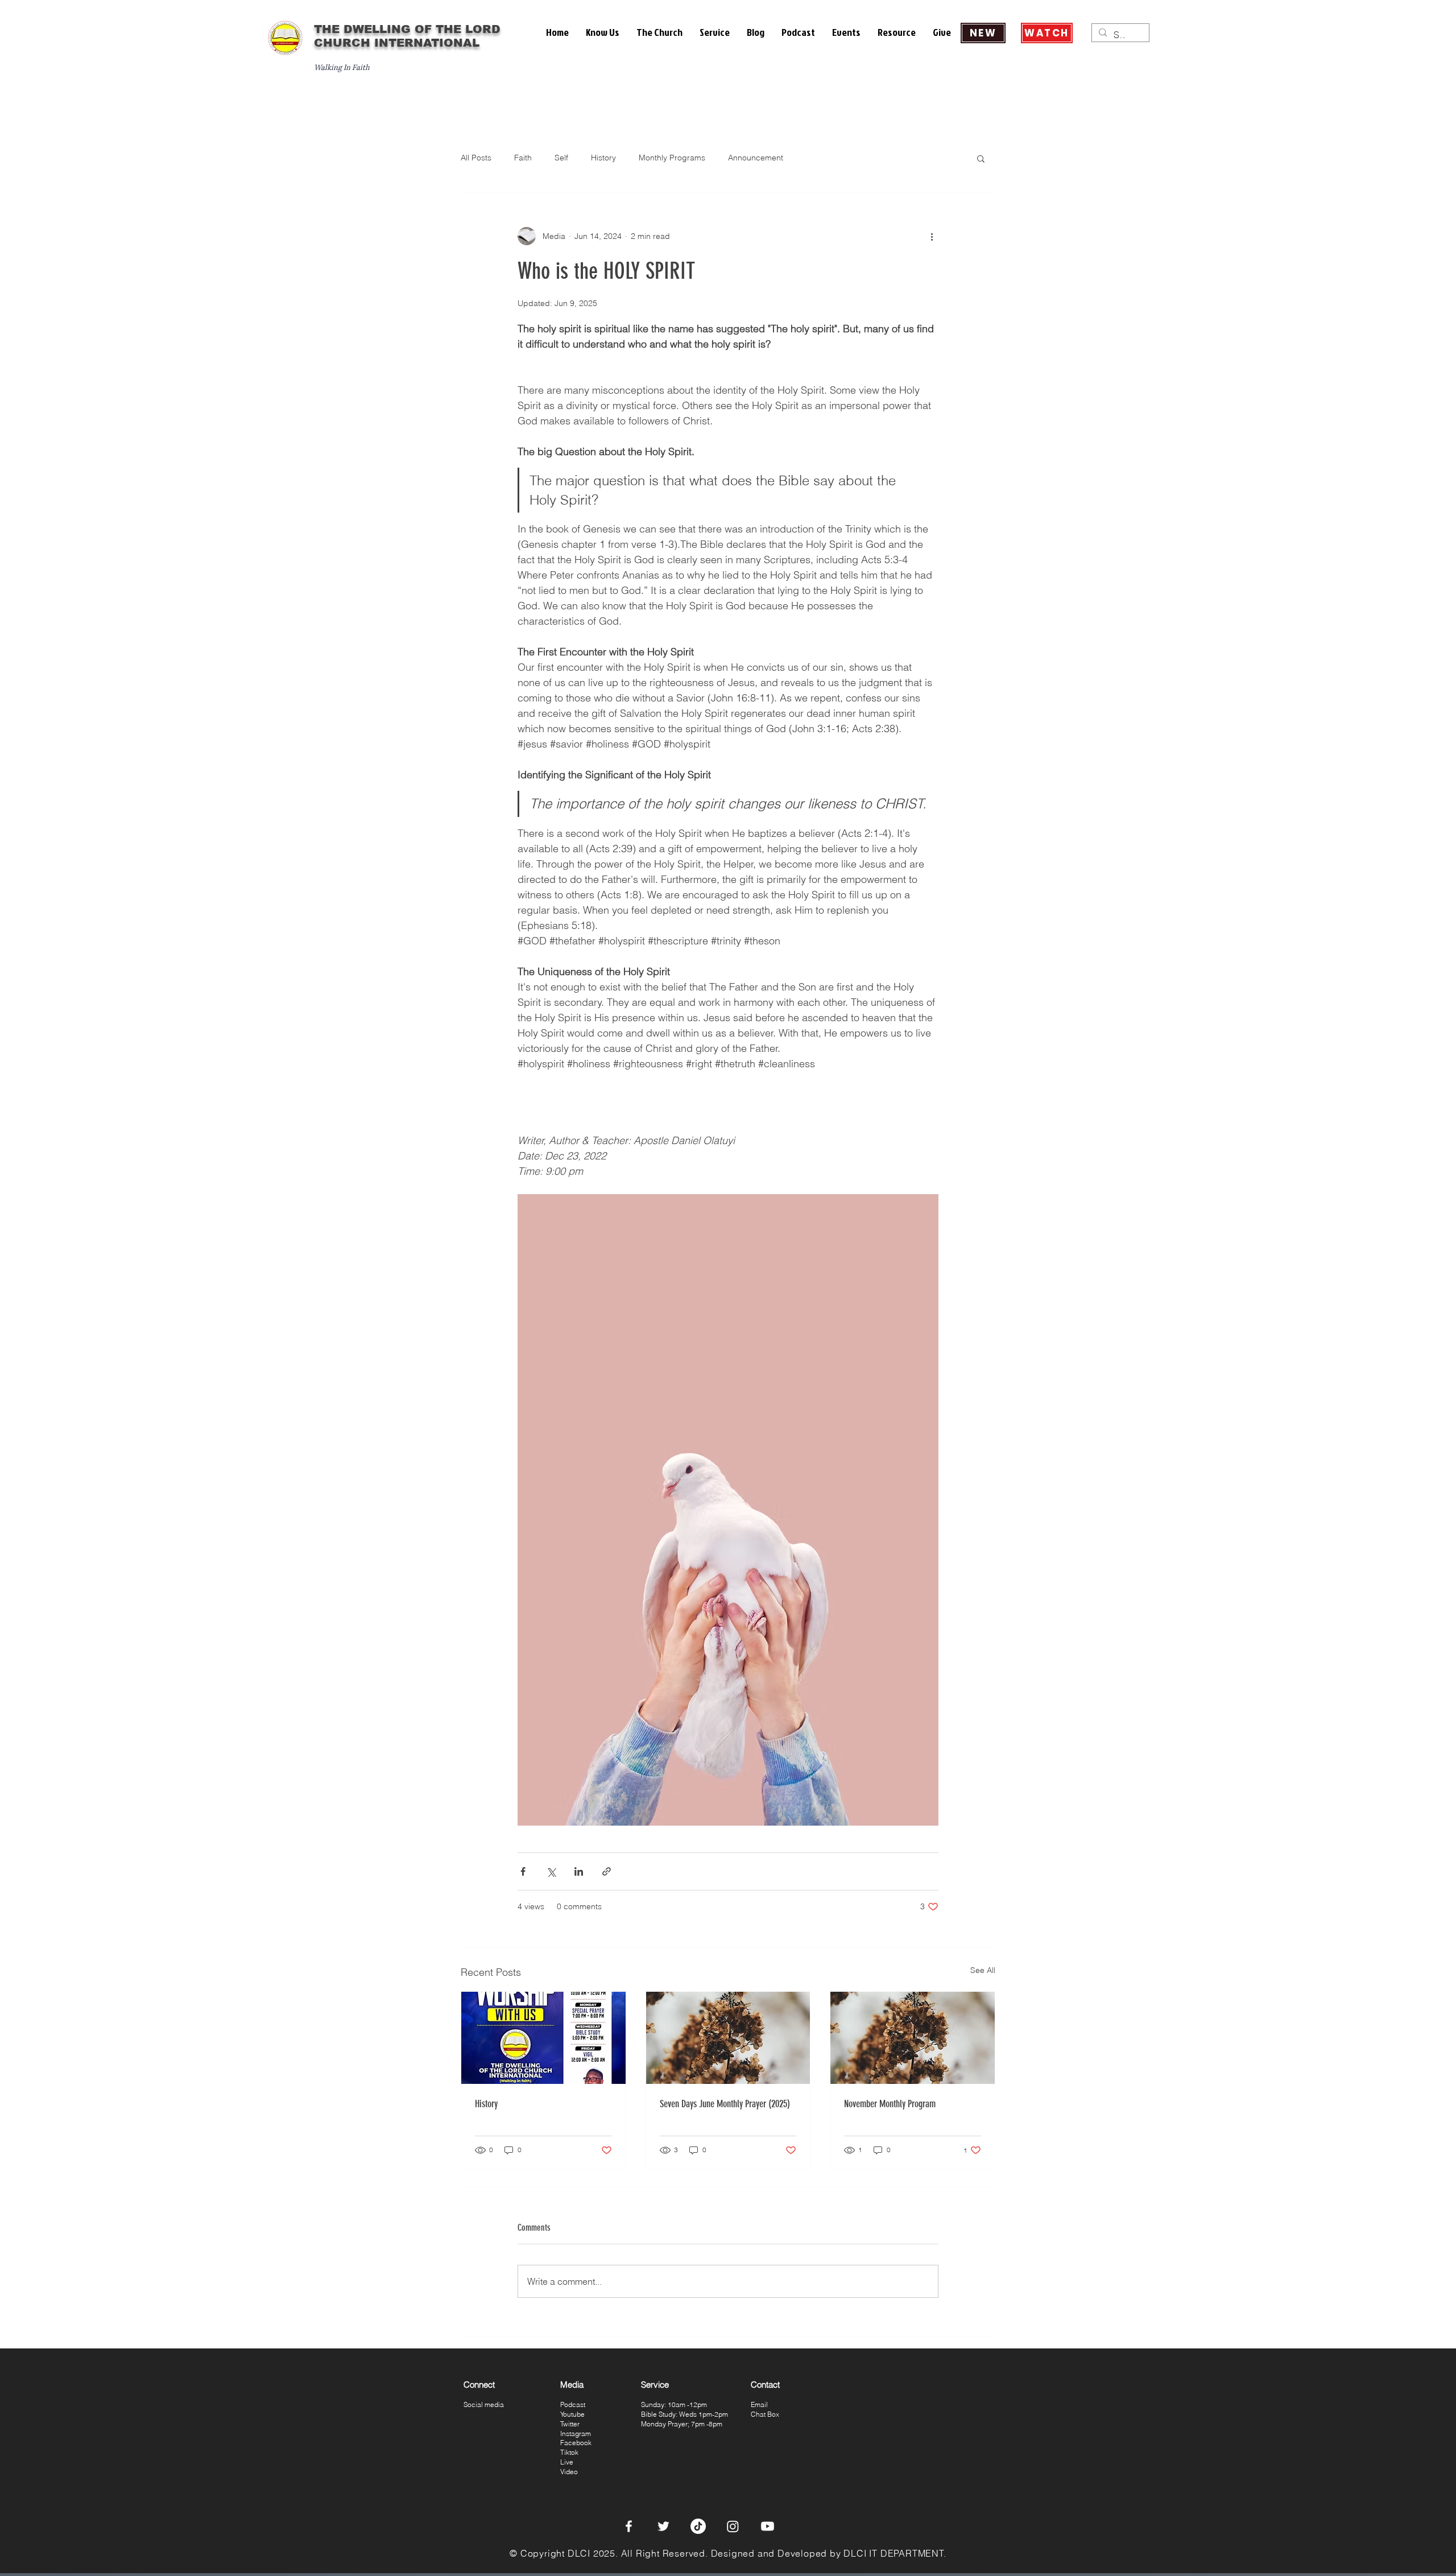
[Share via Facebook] (523, 1871)
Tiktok (569, 2452)
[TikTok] (698, 2526)
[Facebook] (629, 2526)
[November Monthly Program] (913, 2038)
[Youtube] (768, 2526)
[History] (543, 2038)
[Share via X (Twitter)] (551, 1871)
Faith (523, 158)
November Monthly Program (890, 2104)
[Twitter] (663, 2526)
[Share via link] (607, 1871)
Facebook (576, 2443)
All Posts (476, 158)
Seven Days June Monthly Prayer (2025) (725, 2104)
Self (561, 158)
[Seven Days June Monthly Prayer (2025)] (728, 2038)
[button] (603, 32)
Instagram (576, 2433)
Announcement (756, 158)
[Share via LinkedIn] (579, 1871)
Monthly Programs (672, 158)
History (603, 158)
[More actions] (932, 236)
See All (983, 1970)
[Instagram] (733, 2526)
